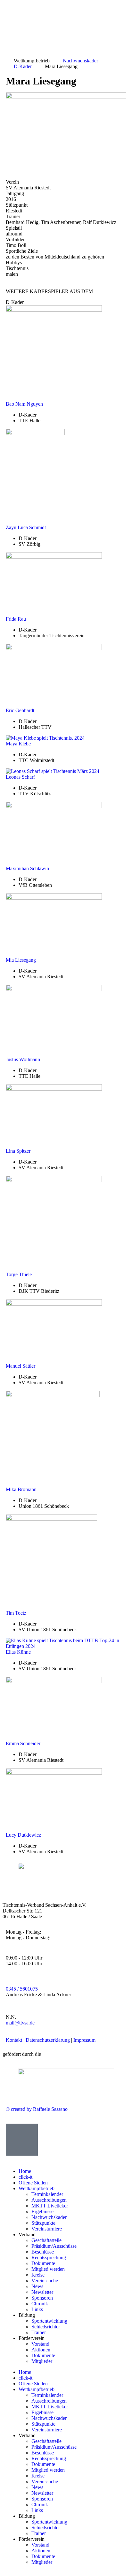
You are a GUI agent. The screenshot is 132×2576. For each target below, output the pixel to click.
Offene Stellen (33, 2183)
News (37, 2286)
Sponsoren (42, 2298)
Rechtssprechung (49, 2258)
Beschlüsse (43, 2252)
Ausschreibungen (49, 2200)
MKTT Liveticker (50, 2206)
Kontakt (14, 2040)
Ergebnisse (42, 2211)
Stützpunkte (43, 2223)
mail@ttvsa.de (20, 2023)
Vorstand (40, 2344)
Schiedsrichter (46, 2327)
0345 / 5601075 (22, 1989)
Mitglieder (42, 2361)
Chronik (40, 2304)
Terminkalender (47, 2194)
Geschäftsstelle (46, 2240)
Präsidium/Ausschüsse (54, 2246)
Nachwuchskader (49, 2217)
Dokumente (43, 2263)
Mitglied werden (48, 2269)
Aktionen (41, 2350)
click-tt (25, 2177)
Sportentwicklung (49, 2321)
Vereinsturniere (47, 2229)
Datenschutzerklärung (48, 2040)
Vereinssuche (45, 2281)
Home (25, 2171)
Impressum (84, 2040)
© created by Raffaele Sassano (37, 2109)
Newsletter (42, 2292)
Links (37, 2309)
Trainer (39, 2332)
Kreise (38, 2275)
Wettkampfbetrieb (37, 2188)
